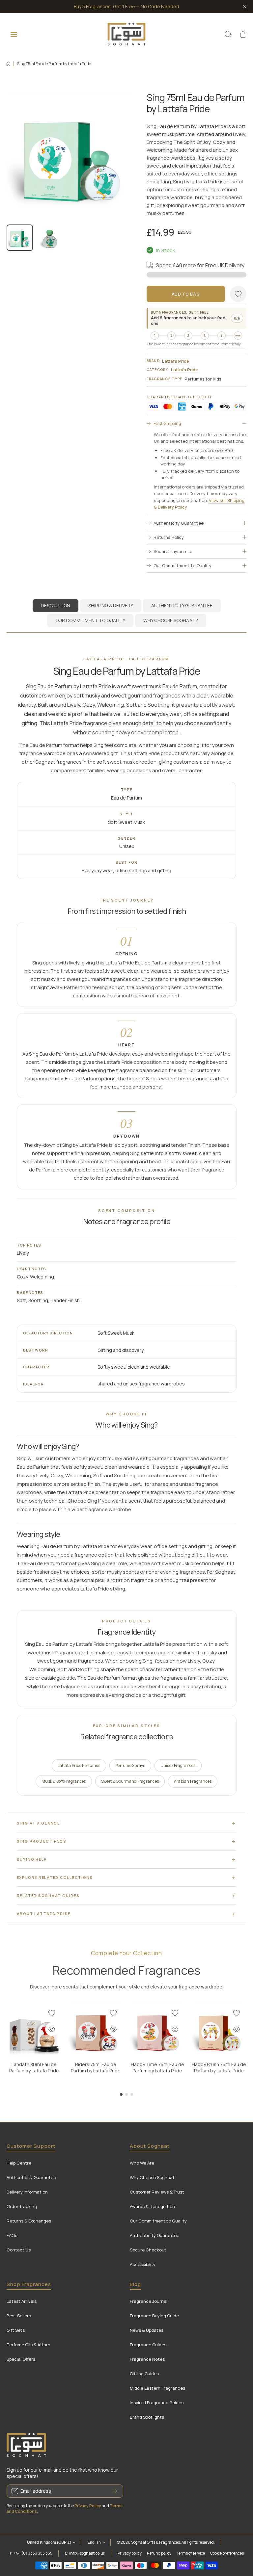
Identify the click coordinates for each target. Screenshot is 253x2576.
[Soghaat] (126, 34)
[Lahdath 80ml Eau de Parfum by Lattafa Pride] (34, 2030)
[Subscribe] (115, 2491)
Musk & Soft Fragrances (64, 1781)
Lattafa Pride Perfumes (79, 1765)
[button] (243, 34)
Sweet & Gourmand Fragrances (130, 1781)
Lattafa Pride (176, 361)
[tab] (111, 606)
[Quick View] (52, 2029)
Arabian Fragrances (193, 1781)
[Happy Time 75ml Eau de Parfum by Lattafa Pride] (157, 2030)
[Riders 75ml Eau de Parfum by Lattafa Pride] (96, 2030)
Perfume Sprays (130, 1765)
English (94, 2542)
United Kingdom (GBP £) (49, 2542)
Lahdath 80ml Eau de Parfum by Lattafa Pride (34, 2067)
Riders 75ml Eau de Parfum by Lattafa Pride (96, 2067)
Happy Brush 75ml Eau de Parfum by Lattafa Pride (219, 2067)
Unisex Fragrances (178, 1765)
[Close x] (245, 7)
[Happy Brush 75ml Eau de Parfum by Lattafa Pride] (219, 2030)
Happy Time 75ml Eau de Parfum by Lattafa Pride (157, 2067)
